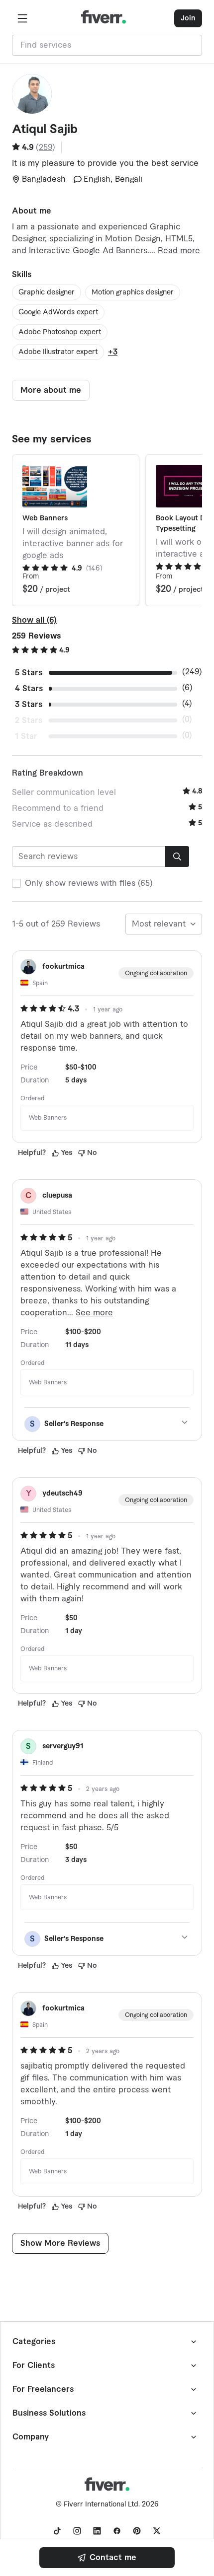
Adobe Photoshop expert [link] (60, 332)
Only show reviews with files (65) (89, 883)
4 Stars (29, 689)
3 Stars (29, 705)
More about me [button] (51, 390)
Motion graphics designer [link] (133, 292)
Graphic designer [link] (47, 292)
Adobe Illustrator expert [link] (58, 352)
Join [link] (188, 18)
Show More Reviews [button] (60, 2243)
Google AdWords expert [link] (58, 312)
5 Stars (29, 673)
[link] (107, 2558)
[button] (22, 18)
